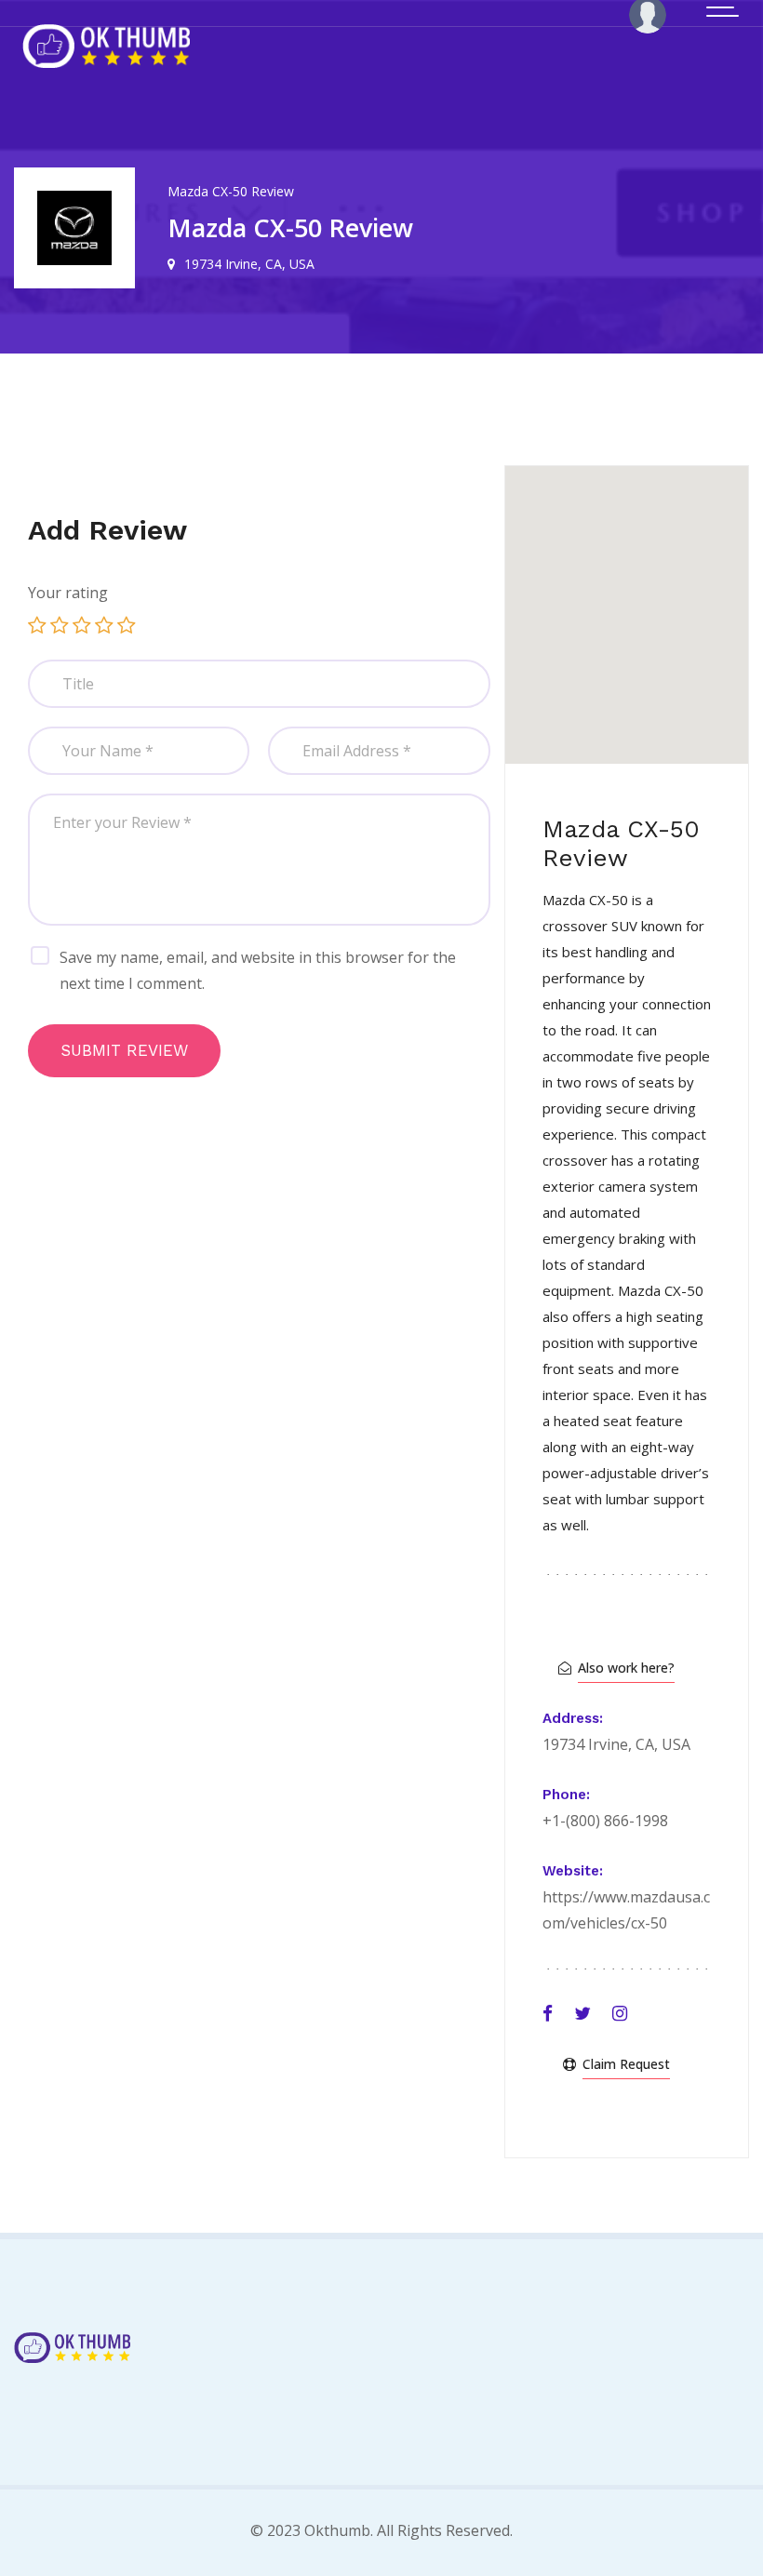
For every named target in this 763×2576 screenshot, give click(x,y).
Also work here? (626, 1668)
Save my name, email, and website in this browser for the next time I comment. (258, 970)
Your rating (68, 593)
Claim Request (626, 2064)
